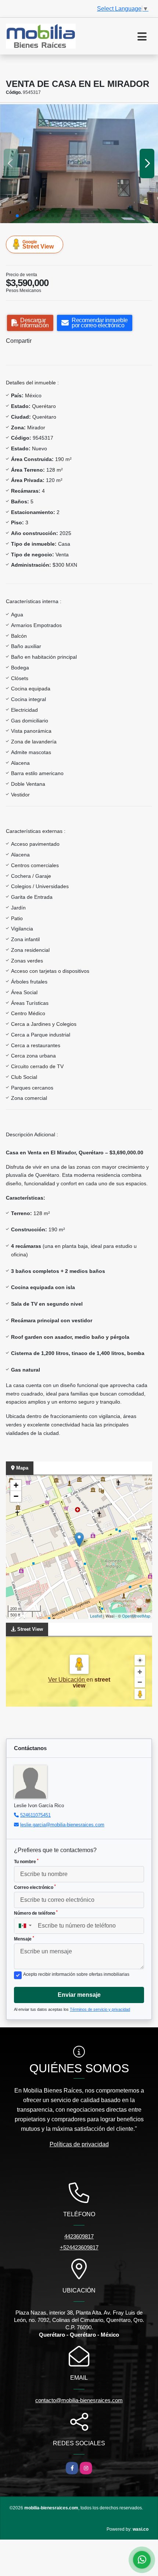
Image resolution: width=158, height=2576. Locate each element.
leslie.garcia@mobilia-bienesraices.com (62, 1825)
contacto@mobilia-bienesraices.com (79, 2400)
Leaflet (96, 1616)
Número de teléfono (36, 1913)
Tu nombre (26, 1861)
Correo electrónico (35, 1887)
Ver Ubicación (67, 1680)
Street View (38, 244)
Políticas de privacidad (79, 2144)
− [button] (16, 1496)
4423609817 (79, 2236)
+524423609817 (79, 2247)
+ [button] (16, 1485)
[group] (79, 164)
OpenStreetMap (136, 1616)
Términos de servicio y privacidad (100, 2009)
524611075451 (35, 1815)
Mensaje (24, 1939)
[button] (17, 216)
